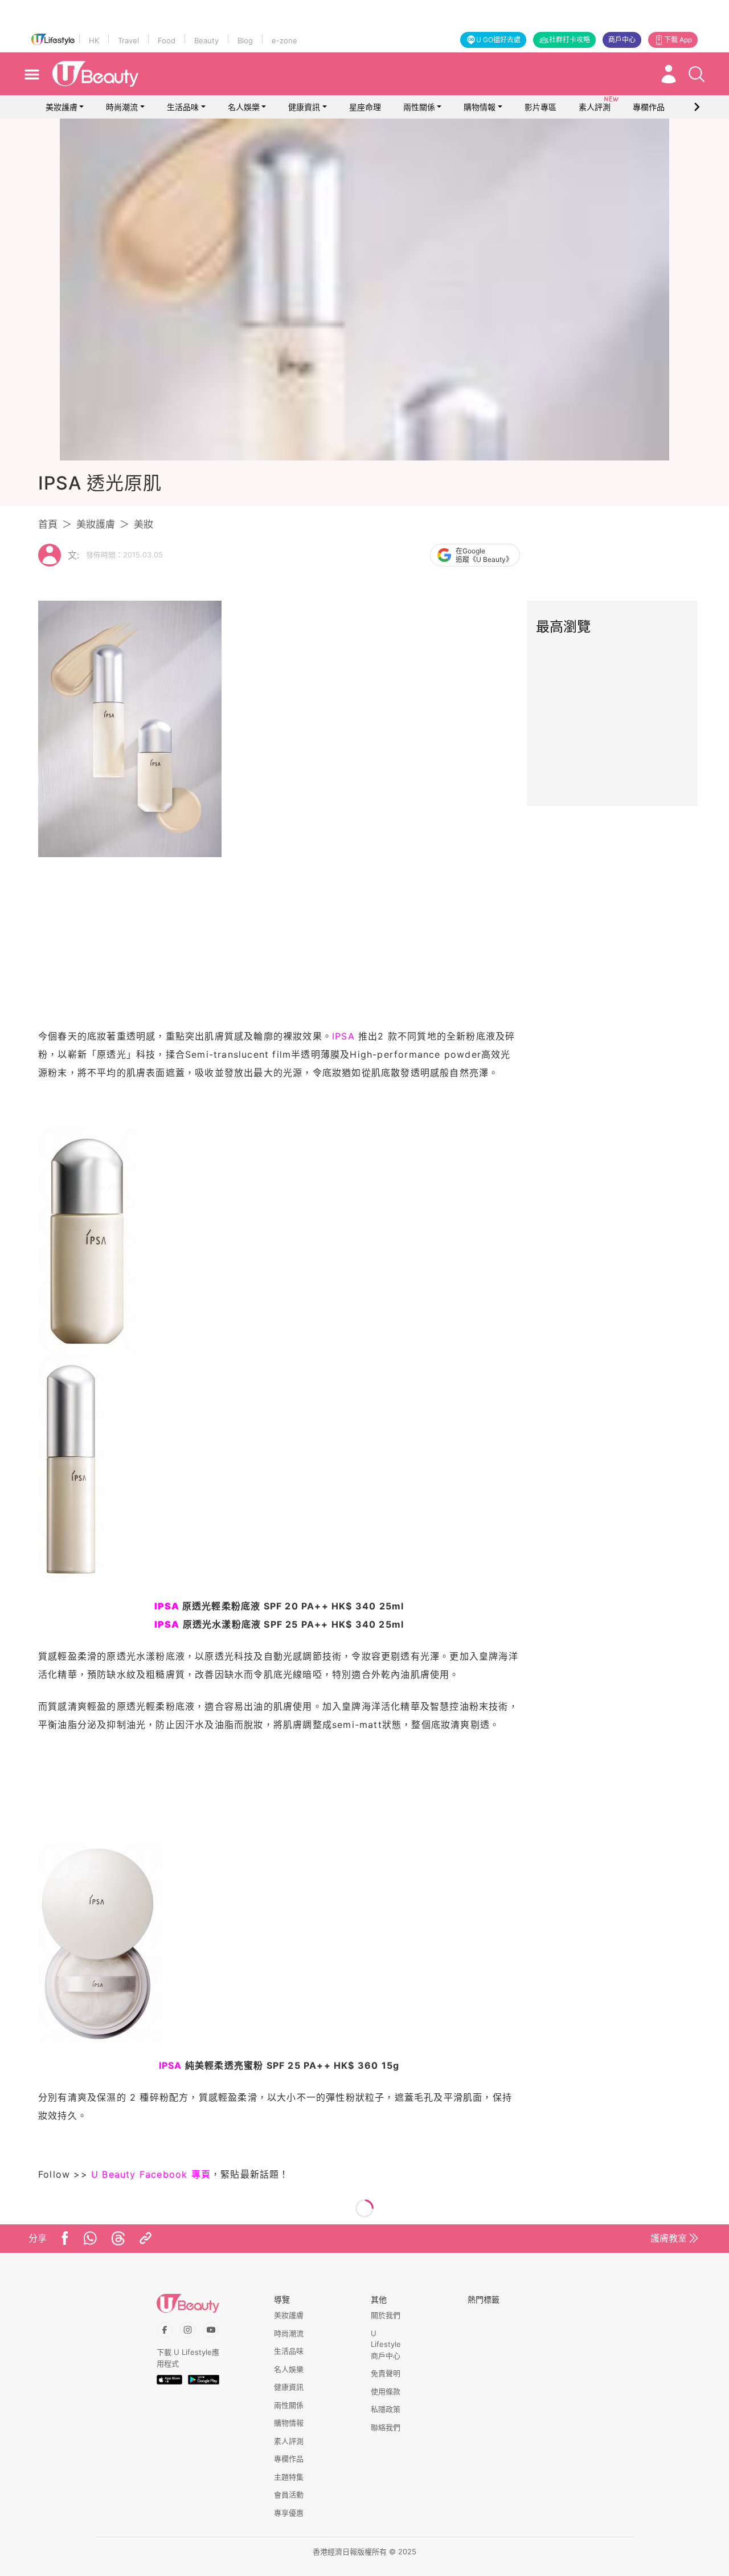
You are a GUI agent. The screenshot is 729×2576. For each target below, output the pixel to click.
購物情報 (480, 107)
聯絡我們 (386, 2427)
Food (167, 40)
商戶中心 (622, 40)
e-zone (284, 40)
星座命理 (365, 107)
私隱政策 (386, 2409)
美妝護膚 (62, 107)
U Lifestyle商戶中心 (386, 2344)
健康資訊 (304, 107)
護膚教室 (669, 2238)
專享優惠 (289, 2513)
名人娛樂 (244, 107)
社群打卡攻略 (570, 40)
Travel (128, 40)
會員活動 (289, 2495)
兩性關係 (419, 107)
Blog (245, 40)
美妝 (144, 524)
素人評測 (289, 2441)
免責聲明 (386, 2373)
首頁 (48, 524)
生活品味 (183, 107)
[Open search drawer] (697, 74)
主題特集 (289, 2477)
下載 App (678, 40)
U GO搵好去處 (498, 40)
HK (94, 40)
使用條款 (386, 2391)
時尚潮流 (122, 107)
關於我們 (386, 2315)
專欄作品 (289, 2459)
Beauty (206, 40)
